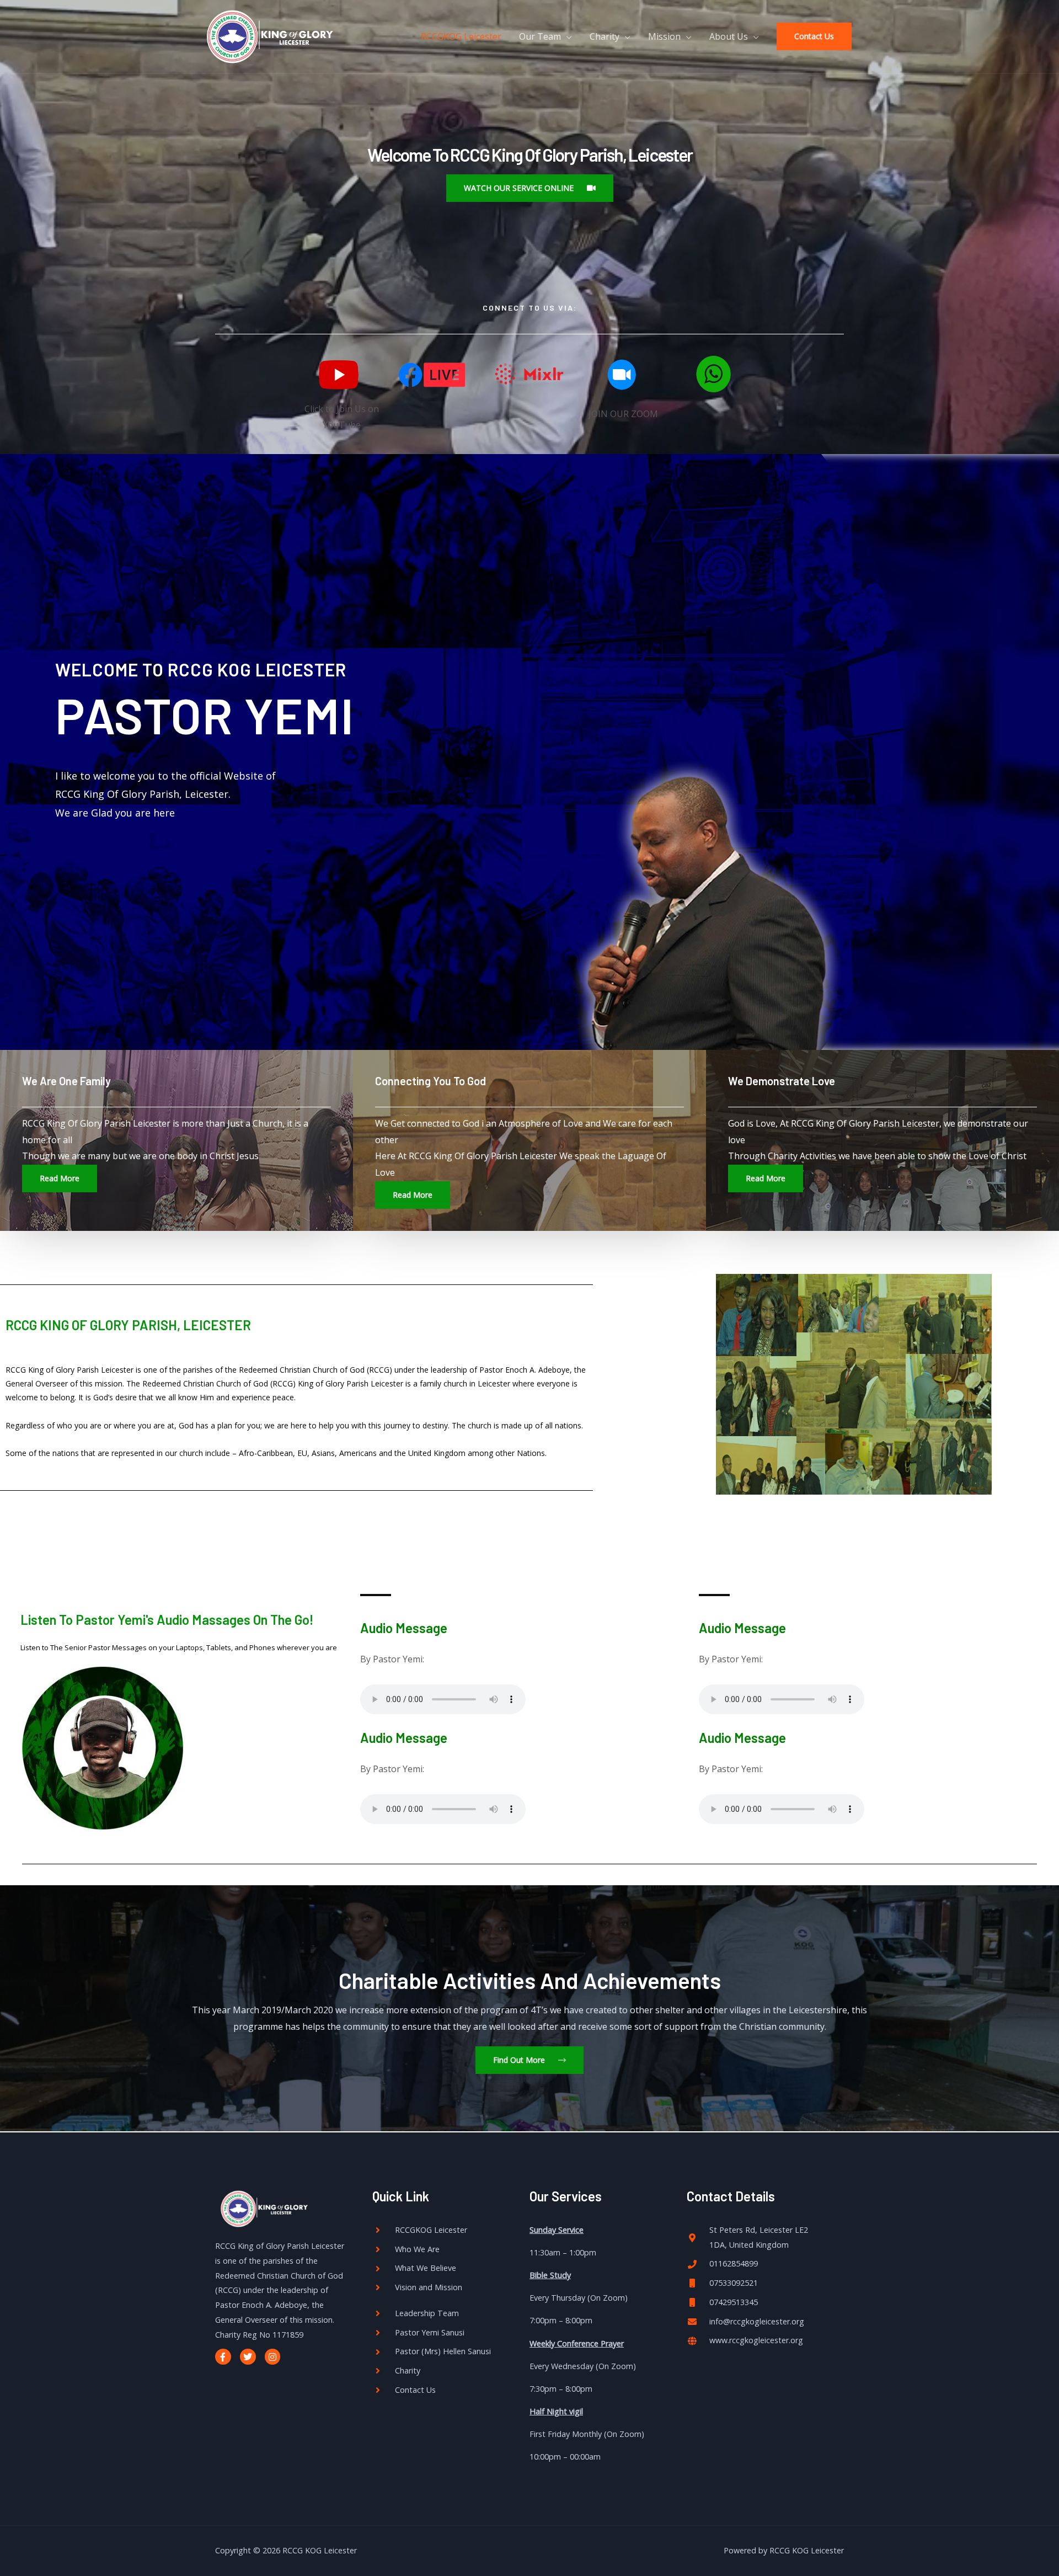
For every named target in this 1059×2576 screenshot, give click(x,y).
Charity (605, 36)
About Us (729, 36)
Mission (664, 36)
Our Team (540, 36)
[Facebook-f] (223, 2357)
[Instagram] (273, 2357)
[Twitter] (248, 2357)
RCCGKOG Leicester (461, 36)
